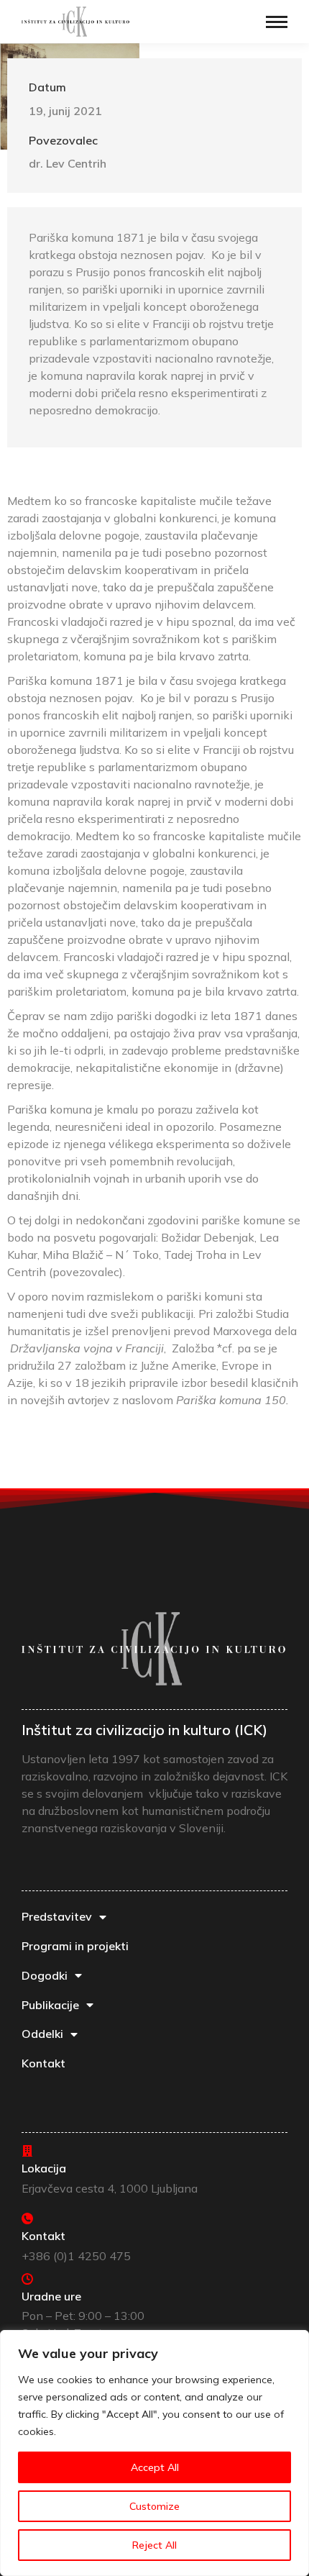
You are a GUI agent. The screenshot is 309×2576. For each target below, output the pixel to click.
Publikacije (50, 2005)
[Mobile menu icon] (277, 22)
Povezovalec (63, 140)
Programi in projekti (75, 1946)
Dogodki (45, 1975)
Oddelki (42, 2034)
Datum (47, 87)
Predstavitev (57, 1916)
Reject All (154, 2545)
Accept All (155, 2467)
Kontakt (43, 2063)
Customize (154, 2506)
